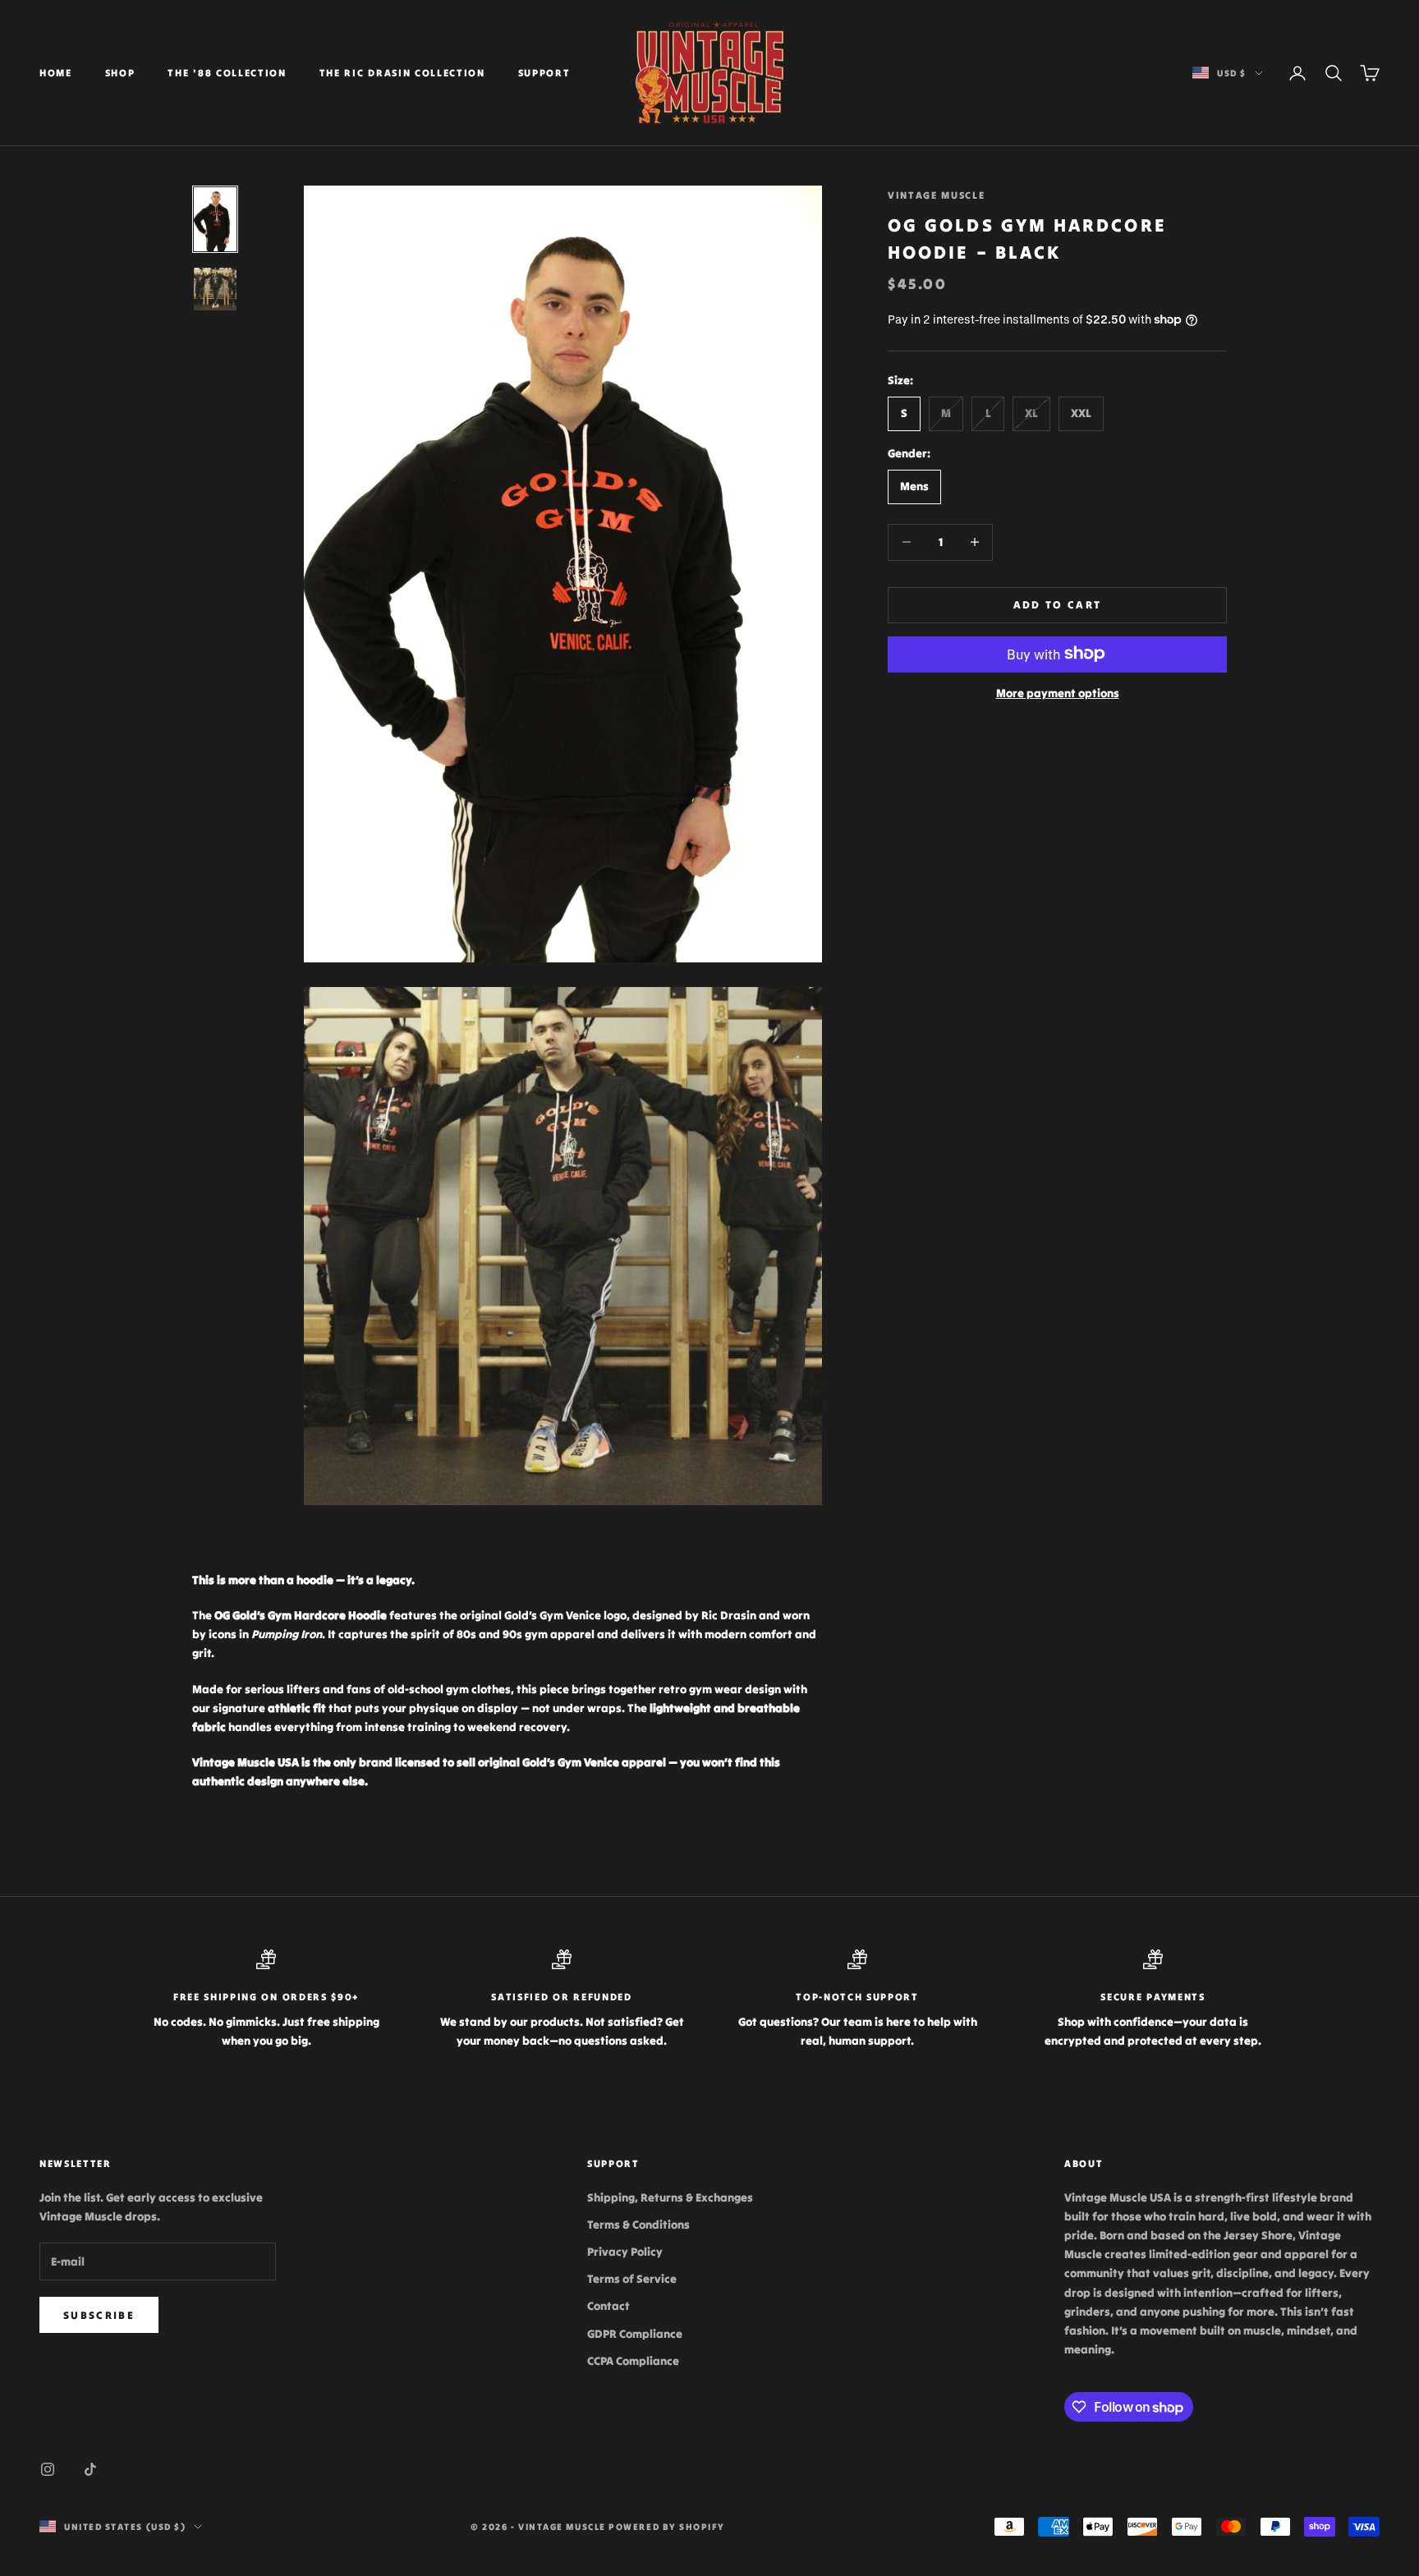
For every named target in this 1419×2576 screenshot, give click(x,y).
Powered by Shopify (667, 2527)
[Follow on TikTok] (90, 2469)
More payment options (1058, 692)
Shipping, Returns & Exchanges (670, 2197)
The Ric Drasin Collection (402, 73)
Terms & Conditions (638, 2225)
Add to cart (1058, 604)
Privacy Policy (625, 2252)
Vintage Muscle (937, 195)
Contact (608, 2306)
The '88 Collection (227, 73)
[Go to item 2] (215, 289)
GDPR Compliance (635, 2334)
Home (56, 73)
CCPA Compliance (633, 2361)
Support (544, 73)
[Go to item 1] (215, 219)
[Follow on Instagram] (48, 2469)
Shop (120, 73)
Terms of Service (632, 2279)
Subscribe (99, 2315)
